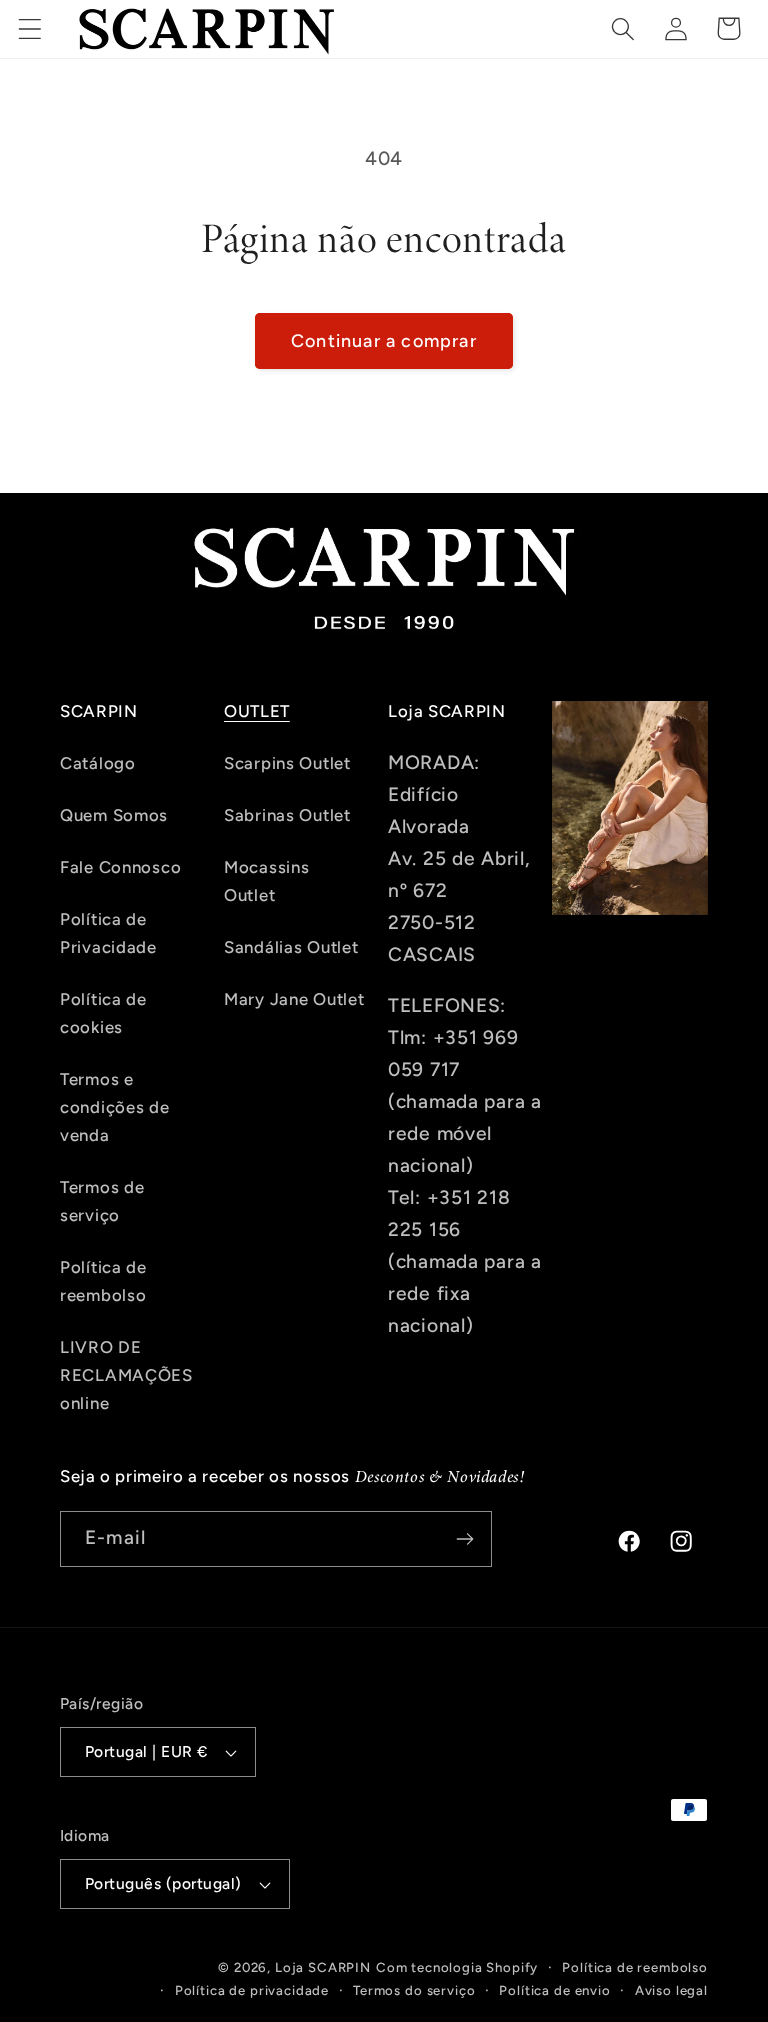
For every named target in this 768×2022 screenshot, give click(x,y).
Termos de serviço (102, 1201)
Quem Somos (114, 815)
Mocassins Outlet (266, 881)
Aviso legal (671, 1990)
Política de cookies (103, 1013)
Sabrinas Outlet (287, 815)
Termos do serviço (414, 1990)
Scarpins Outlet (287, 763)
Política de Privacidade (108, 933)
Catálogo (98, 763)
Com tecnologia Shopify (457, 1967)
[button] (30, 28)
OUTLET (257, 711)
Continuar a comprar (384, 341)
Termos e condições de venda (115, 1107)
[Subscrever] (464, 1539)
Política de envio (554, 1990)
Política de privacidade (252, 1990)
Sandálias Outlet (291, 947)
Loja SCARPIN (323, 1967)
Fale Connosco (120, 867)
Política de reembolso (103, 1281)
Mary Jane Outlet (294, 999)
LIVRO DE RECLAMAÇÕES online (126, 1375)
